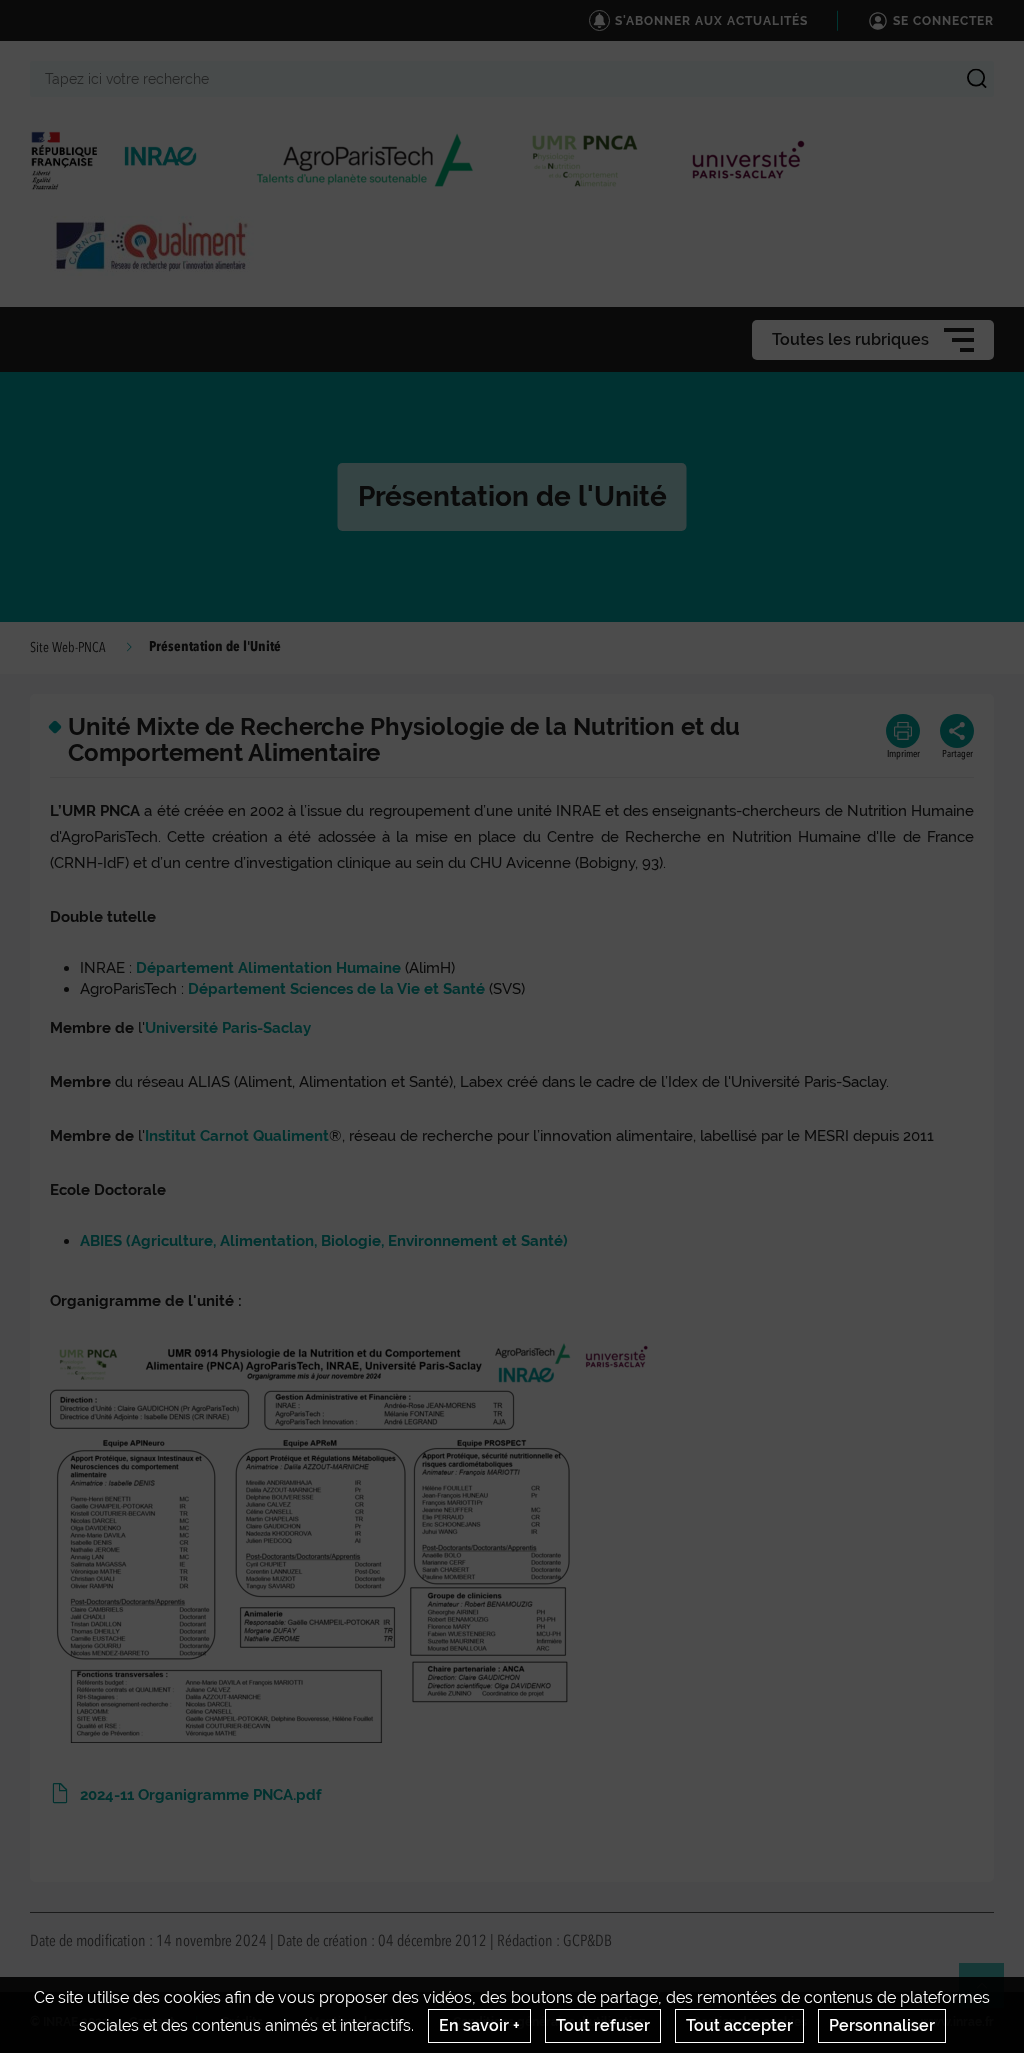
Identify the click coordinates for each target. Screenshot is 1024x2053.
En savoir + (479, 2025)
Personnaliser (882, 2025)
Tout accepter (739, 2025)
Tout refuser (603, 2025)
